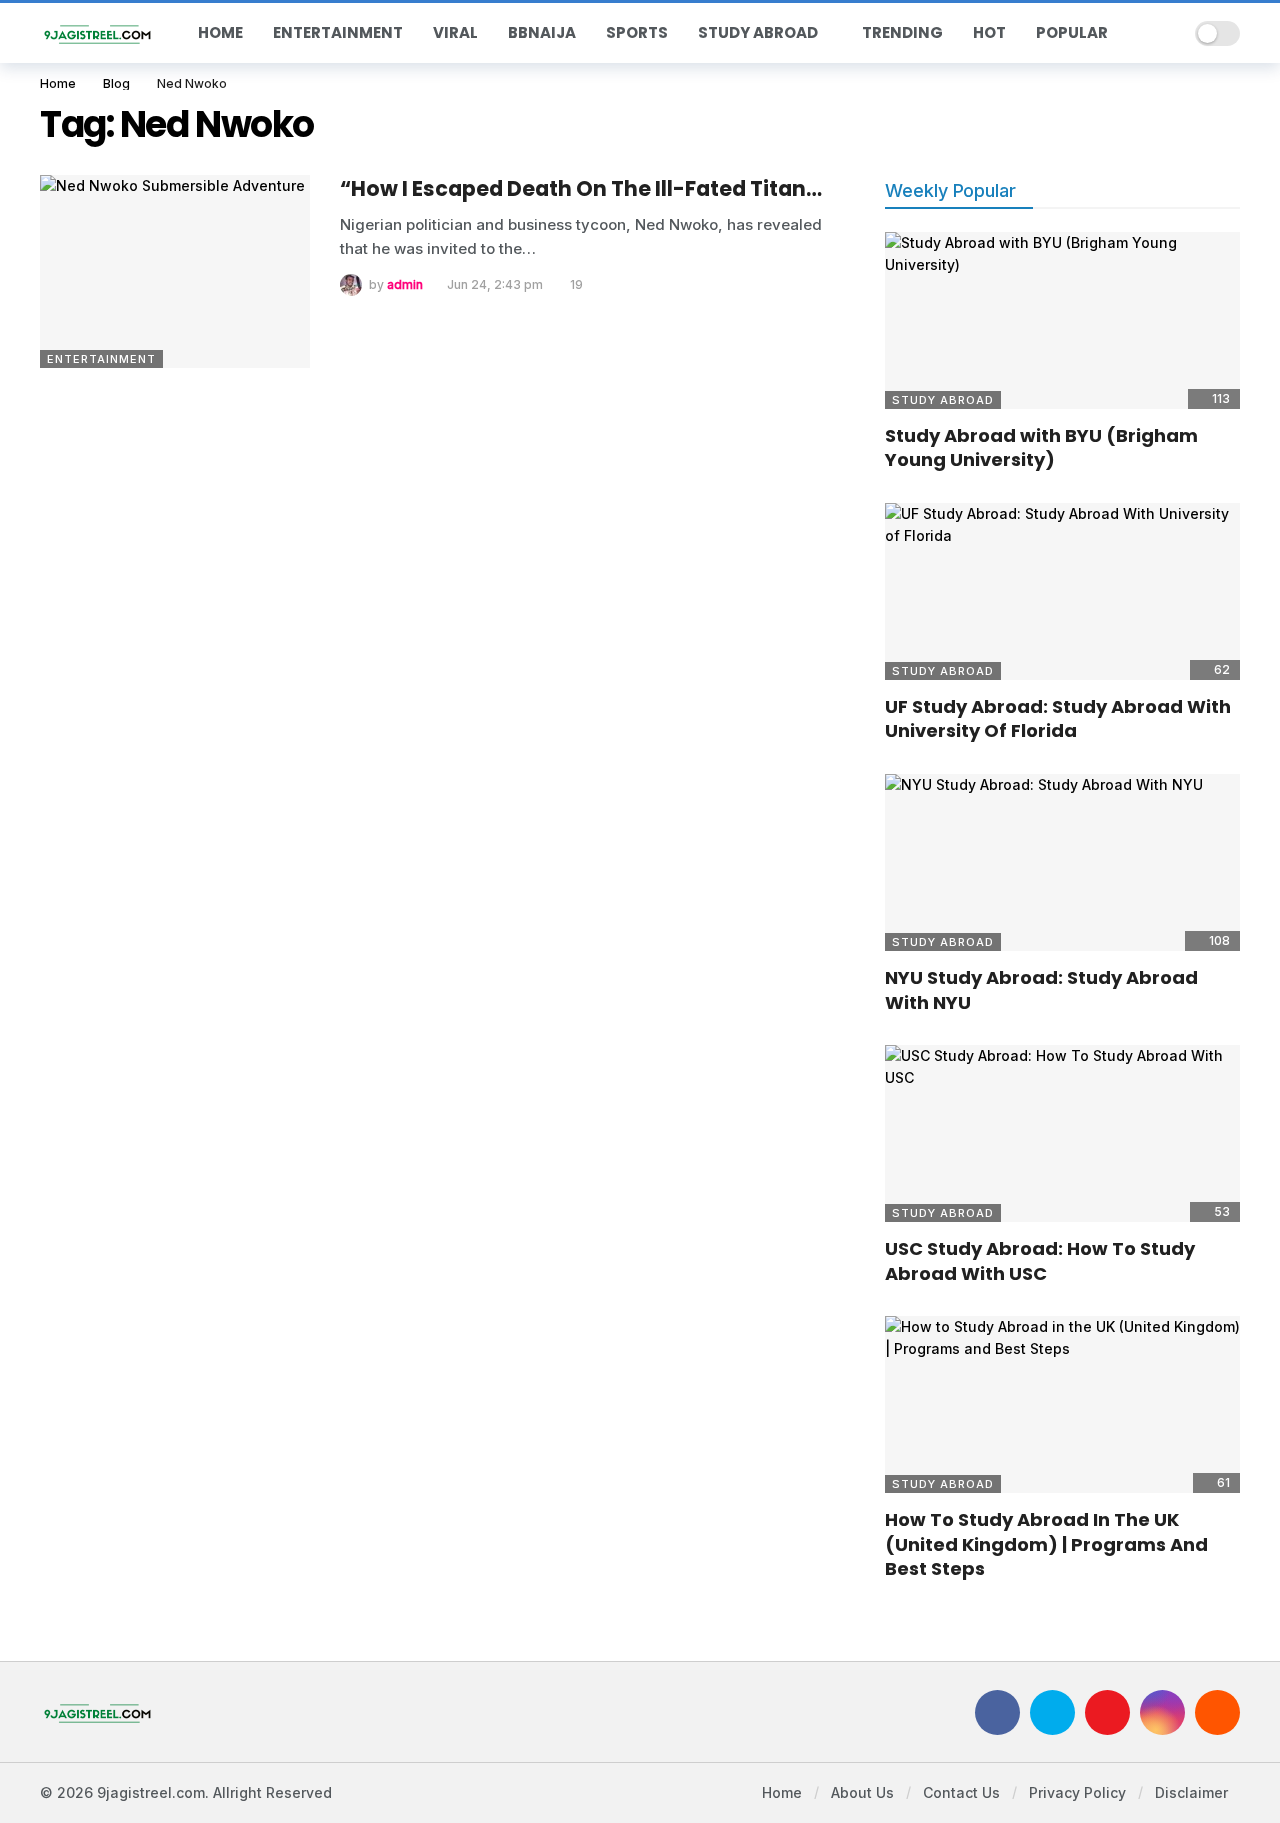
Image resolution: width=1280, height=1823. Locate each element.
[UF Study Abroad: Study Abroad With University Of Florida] (1062, 592)
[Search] (1166, 33)
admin (405, 284)
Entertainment (101, 359)
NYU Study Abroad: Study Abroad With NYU (1041, 989)
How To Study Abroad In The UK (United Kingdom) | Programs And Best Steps (1046, 1544)
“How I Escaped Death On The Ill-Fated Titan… (581, 188)
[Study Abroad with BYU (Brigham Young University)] (1062, 321)
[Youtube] (1107, 1712)
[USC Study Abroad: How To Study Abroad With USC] (1062, 1134)
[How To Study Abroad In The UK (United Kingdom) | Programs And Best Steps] (1062, 1405)
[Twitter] (1052, 1712)
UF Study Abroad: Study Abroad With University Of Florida (1058, 718)
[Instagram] (1162, 1712)
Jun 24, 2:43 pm (495, 284)
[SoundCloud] (1217, 1712)
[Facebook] (997, 1712)
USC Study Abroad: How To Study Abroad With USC (1040, 1260)
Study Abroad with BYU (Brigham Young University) (1041, 447)
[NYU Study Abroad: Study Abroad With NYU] (1062, 863)
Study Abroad (943, 400)
